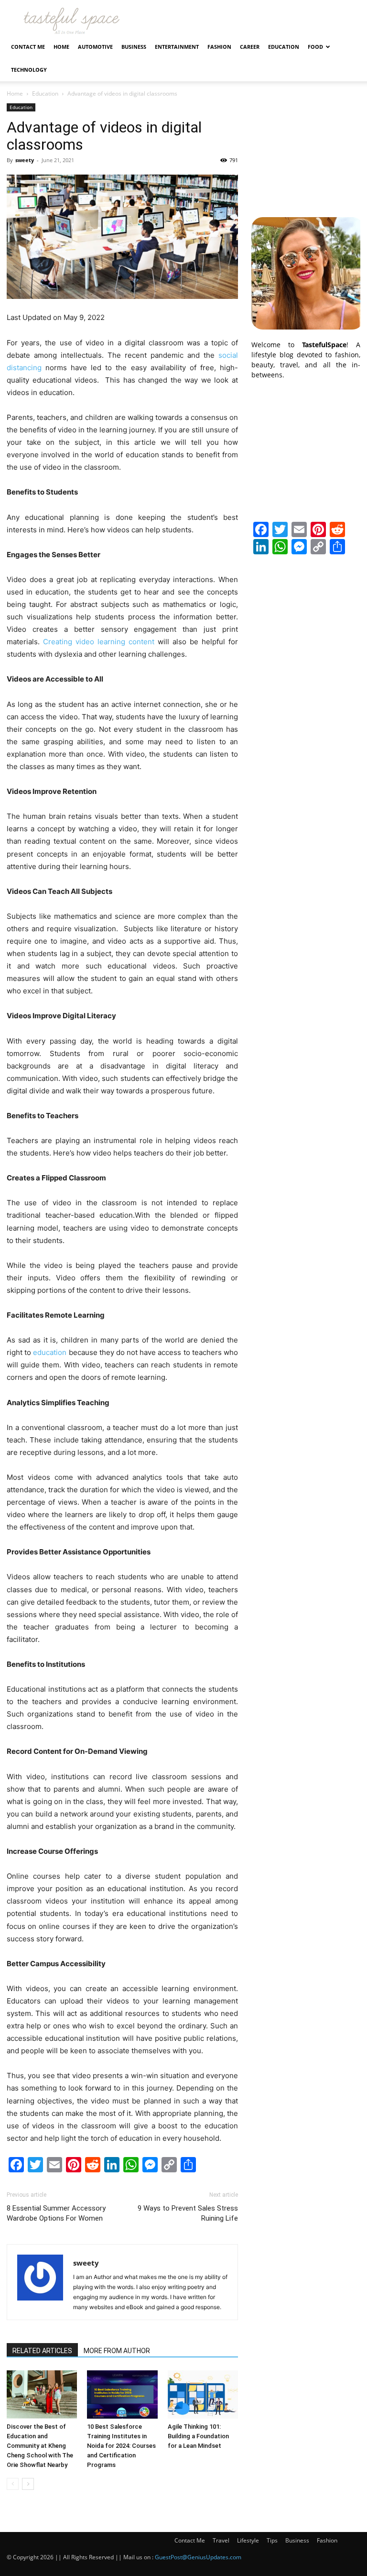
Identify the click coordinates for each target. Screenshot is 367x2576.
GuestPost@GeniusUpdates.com (198, 2557)
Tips (272, 2540)
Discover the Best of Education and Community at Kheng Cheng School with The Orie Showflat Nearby (40, 2446)
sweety (25, 160)
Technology (29, 70)
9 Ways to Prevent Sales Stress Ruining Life (188, 2213)
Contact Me (28, 47)
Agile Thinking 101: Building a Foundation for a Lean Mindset (198, 2436)
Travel (221, 2540)
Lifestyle (248, 2540)
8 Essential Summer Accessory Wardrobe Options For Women (56, 2213)
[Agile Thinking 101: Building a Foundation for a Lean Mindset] (203, 2394)
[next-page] (28, 2484)
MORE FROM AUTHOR (117, 2351)
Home (61, 47)
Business (134, 47)
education (50, 1352)
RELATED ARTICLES (42, 2351)
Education (284, 47)
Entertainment (177, 47)
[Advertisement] (306, 151)
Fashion (219, 47)
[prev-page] (13, 2484)
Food (315, 47)
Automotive (95, 47)
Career (250, 47)
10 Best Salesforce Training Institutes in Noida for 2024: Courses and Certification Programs (121, 2446)
